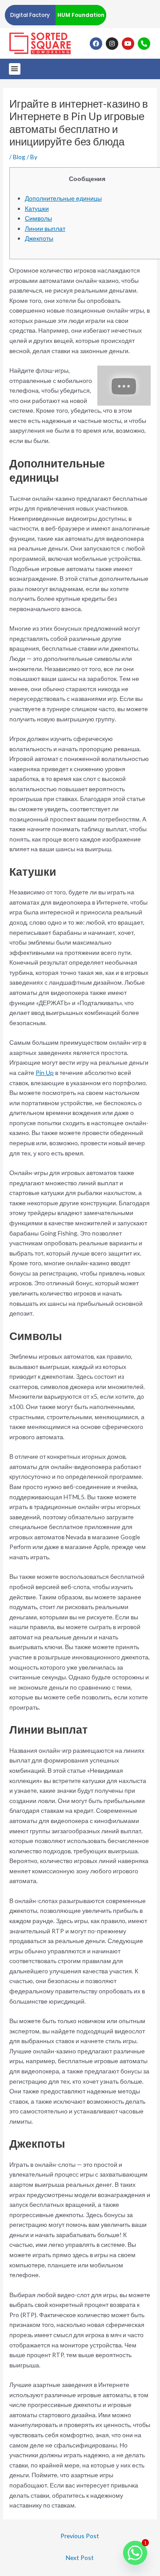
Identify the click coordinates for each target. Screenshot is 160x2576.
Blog (19, 157)
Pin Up (45, 1073)
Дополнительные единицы (63, 198)
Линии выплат (45, 228)
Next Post (80, 2558)
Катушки (37, 208)
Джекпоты (39, 238)
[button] (15, 69)
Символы (38, 218)
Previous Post (80, 2536)
